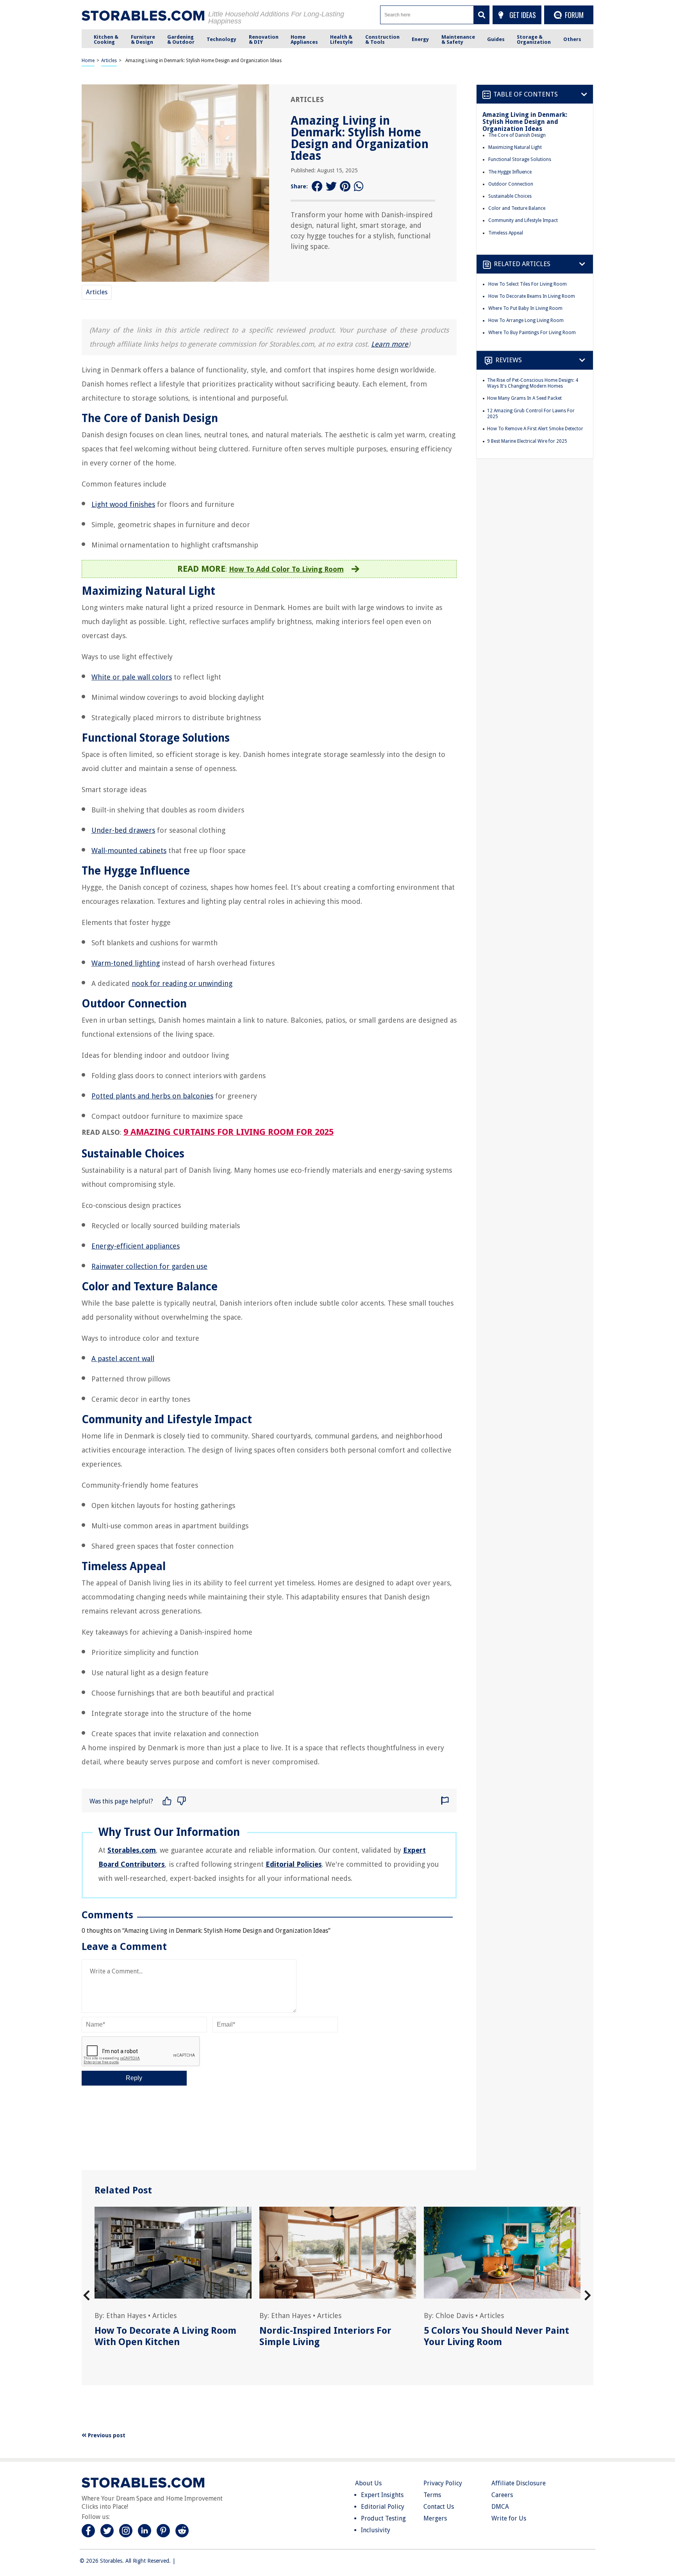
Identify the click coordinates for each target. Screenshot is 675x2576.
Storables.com (132, 1850)
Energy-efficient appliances (136, 1246)
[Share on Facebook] (317, 187)
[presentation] (87, 2296)
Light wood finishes (123, 504)
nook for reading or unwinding (182, 983)
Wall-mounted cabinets (129, 851)
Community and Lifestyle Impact (523, 220)
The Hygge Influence (510, 172)
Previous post (106, 2435)
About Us (368, 2483)
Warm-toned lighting (126, 963)
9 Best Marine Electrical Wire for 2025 (527, 441)
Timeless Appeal (506, 233)
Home (88, 61)
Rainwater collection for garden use (149, 1266)
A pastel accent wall (123, 1359)
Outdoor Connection (511, 184)
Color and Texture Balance (517, 208)
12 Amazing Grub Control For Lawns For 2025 (531, 414)
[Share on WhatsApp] (359, 187)
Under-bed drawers (123, 830)
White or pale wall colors (132, 677)
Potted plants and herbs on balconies (152, 1096)
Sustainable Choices (510, 196)
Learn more (390, 344)
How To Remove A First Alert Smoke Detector (535, 429)
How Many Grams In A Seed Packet (524, 398)
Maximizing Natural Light (515, 147)
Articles (109, 61)
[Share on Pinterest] (345, 187)
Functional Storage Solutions (520, 159)
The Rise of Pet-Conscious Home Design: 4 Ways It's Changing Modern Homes (533, 383)
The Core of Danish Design (517, 135)
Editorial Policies (294, 1864)
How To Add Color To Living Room (286, 569)
